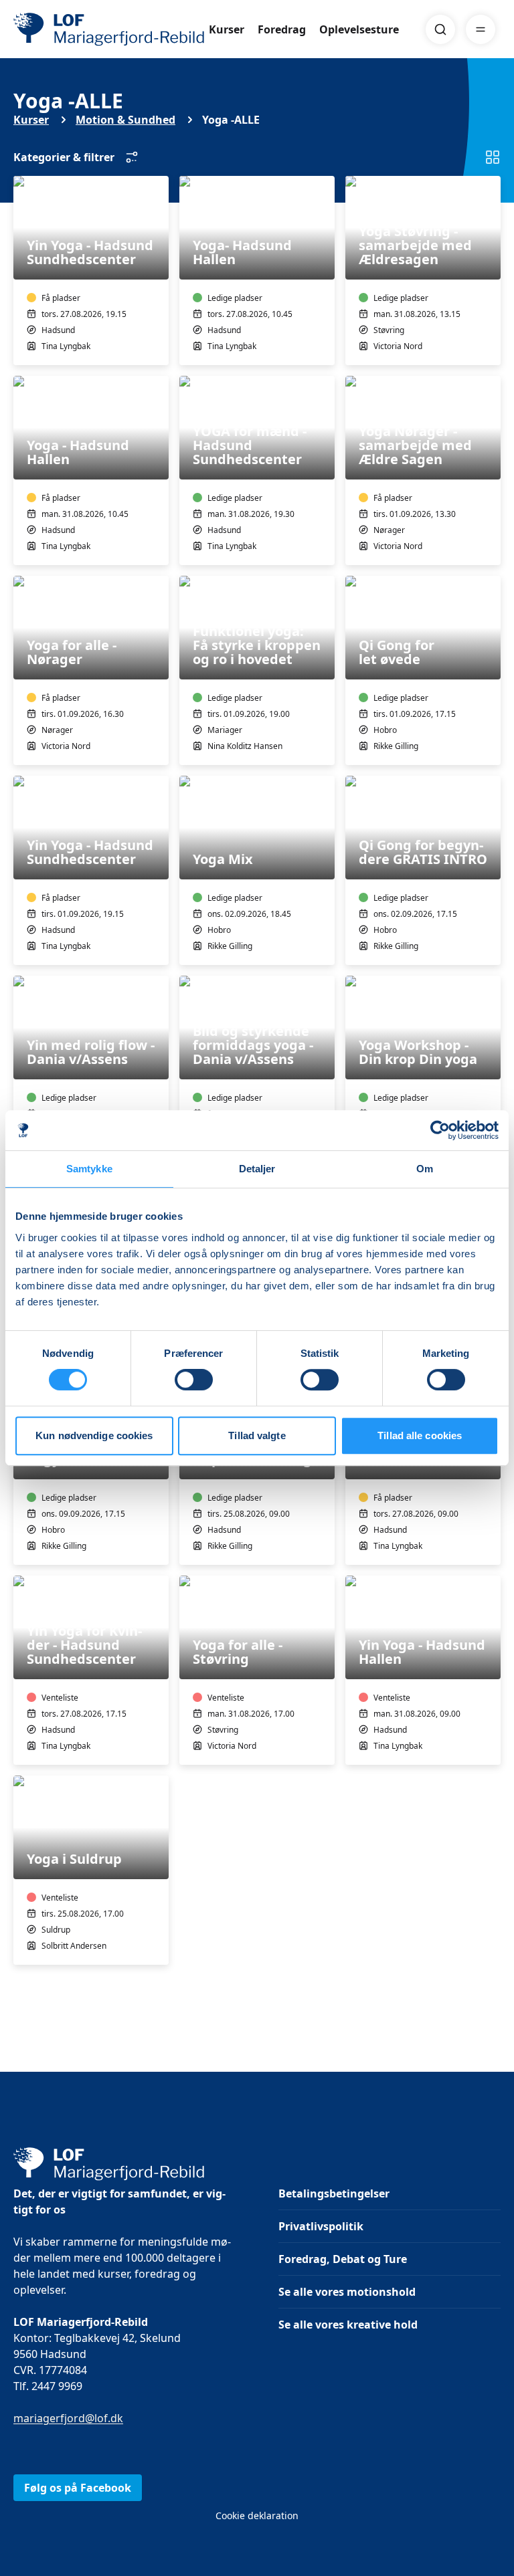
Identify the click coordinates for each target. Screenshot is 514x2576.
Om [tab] (425, 1169)
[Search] (440, 29)
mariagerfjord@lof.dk (68, 2418)
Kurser (227, 29)
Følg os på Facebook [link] (78, 2488)
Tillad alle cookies (420, 1435)
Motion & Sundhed (125, 120)
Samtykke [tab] (89, 1169)
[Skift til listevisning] (493, 157)
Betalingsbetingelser (334, 2193)
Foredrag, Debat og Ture (343, 2259)
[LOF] (111, 29)
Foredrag (282, 29)
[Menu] (481, 29)
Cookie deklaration (257, 2515)
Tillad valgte (257, 1435)
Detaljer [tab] (257, 1169)
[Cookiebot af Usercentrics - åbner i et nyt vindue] (440, 1130)
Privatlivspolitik (321, 2226)
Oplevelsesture (359, 29)
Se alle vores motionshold (347, 2292)
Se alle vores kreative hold (348, 2325)
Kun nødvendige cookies (94, 1435)
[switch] (194, 1380)
